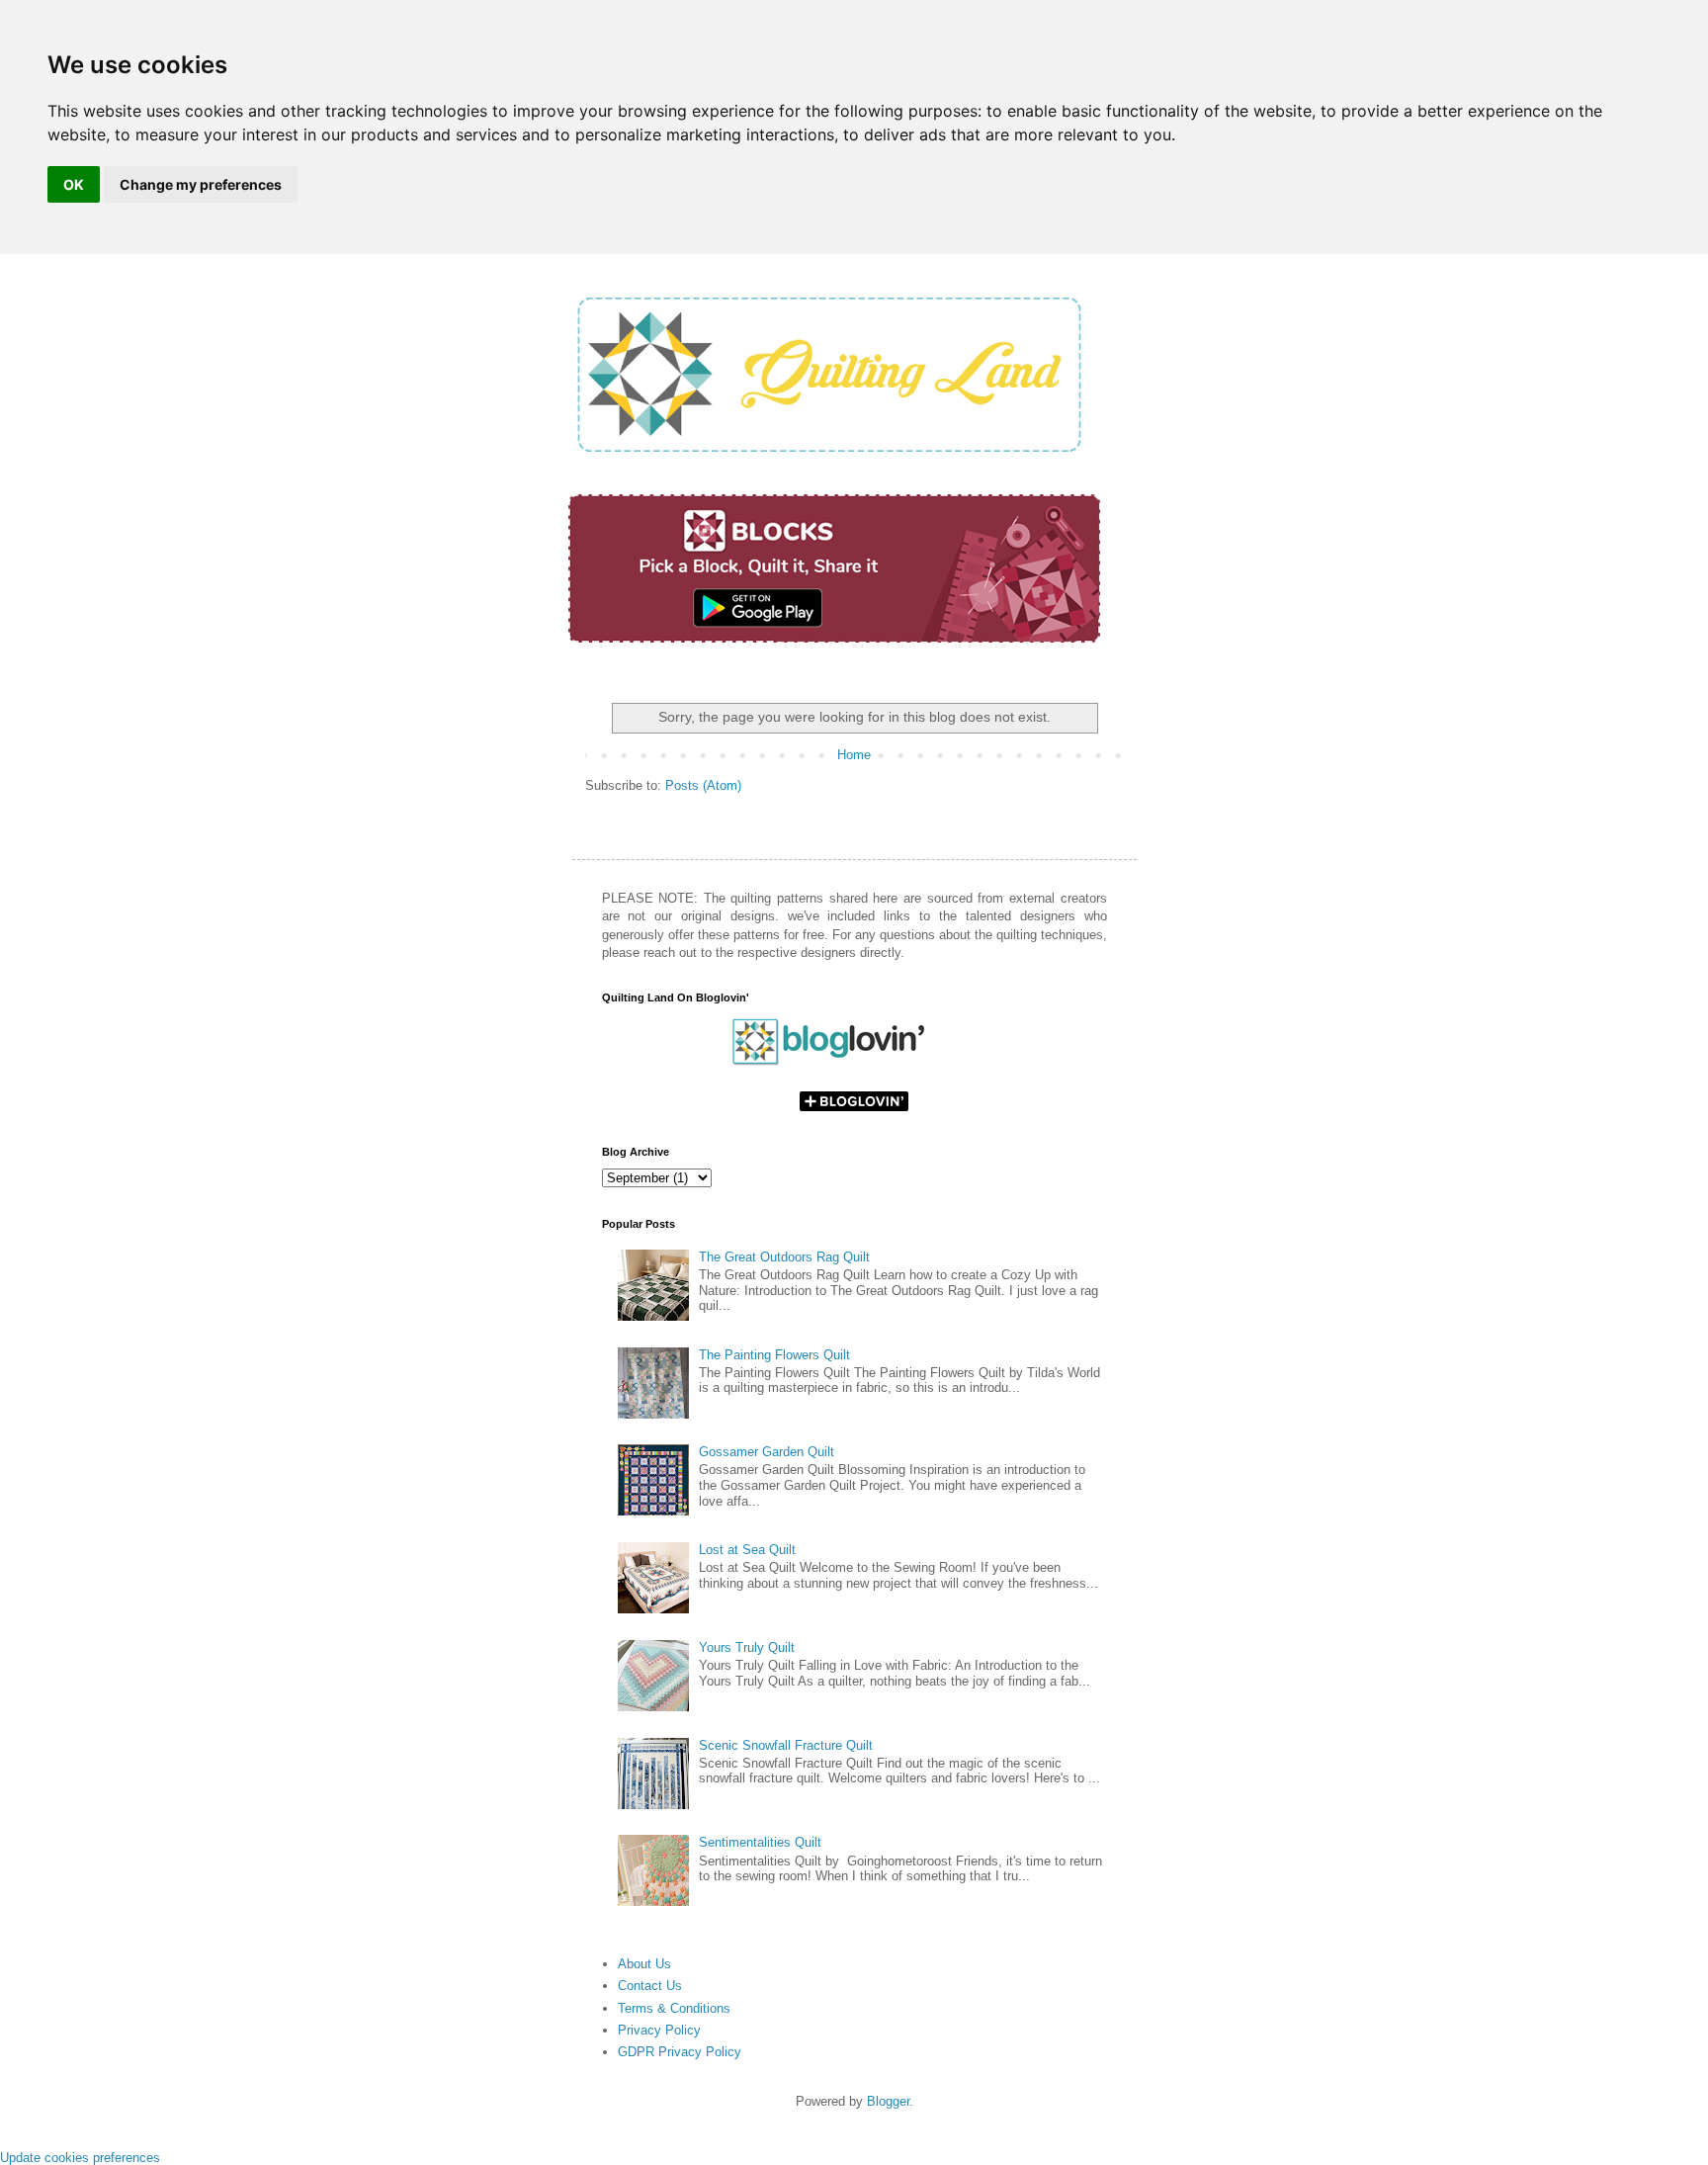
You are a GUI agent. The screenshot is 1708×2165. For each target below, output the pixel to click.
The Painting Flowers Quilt (774, 1355)
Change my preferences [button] (201, 184)
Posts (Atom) (703, 785)
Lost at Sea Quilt (747, 1550)
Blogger (888, 2101)
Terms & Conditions (674, 2008)
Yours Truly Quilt (747, 1647)
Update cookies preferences (80, 2158)
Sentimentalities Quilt (760, 1842)
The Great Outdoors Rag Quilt (784, 1257)
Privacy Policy (659, 2030)
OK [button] (74, 184)
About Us (644, 1964)
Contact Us (650, 1986)
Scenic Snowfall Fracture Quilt (786, 1745)
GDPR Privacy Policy (680, 2052)
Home (854, 755)
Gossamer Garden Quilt (767, 1452)
